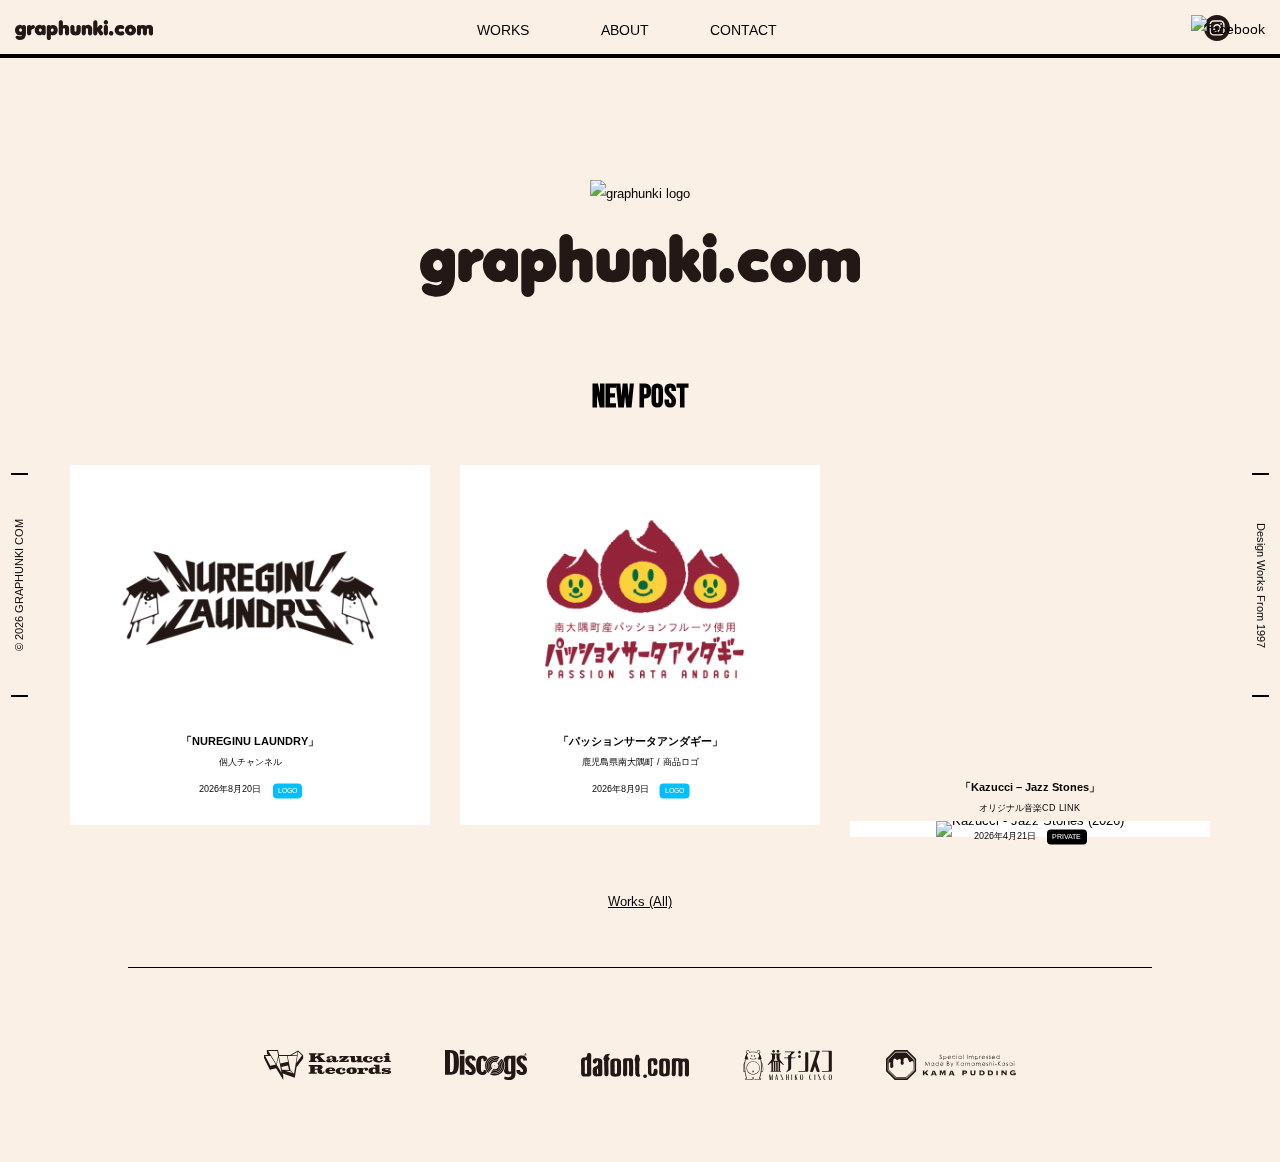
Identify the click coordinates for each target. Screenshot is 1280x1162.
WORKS (503, 30)
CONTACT (743, 30)
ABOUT (625, 30)
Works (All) (640, 901)
